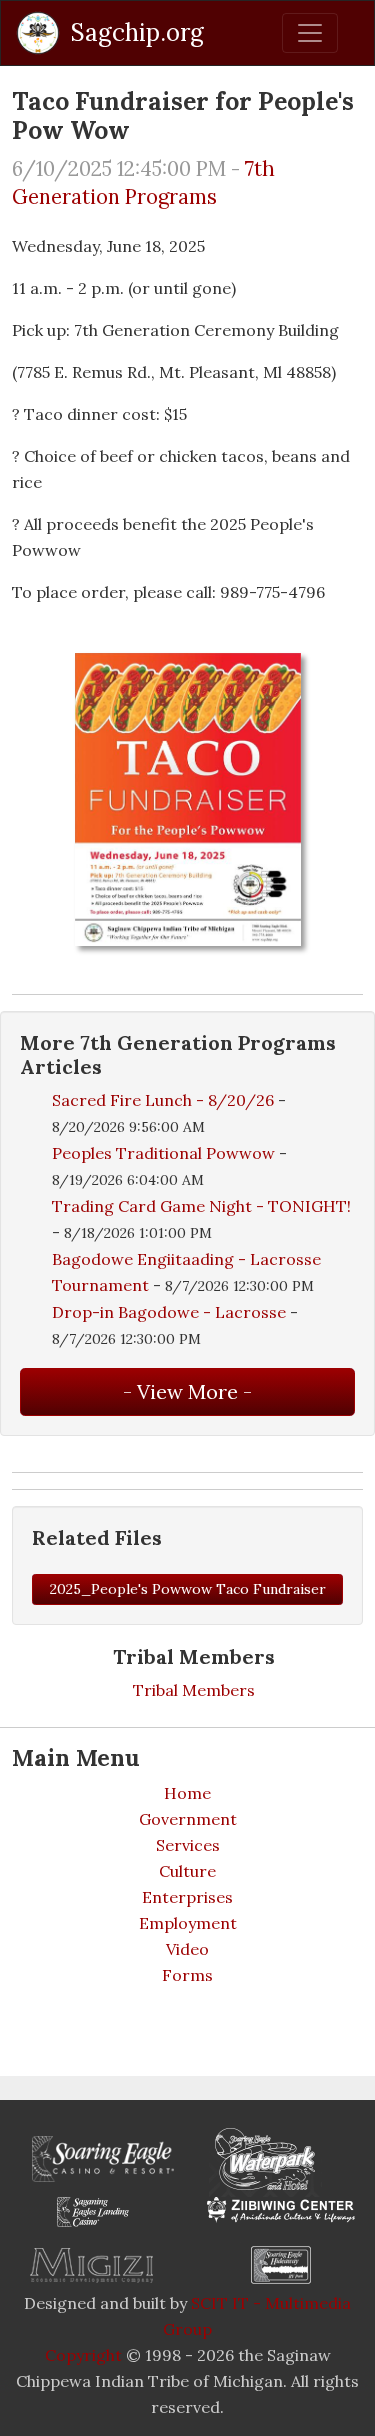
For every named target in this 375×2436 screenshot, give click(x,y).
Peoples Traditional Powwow (163, 1153)
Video (187, 1949)
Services (188, 1845)
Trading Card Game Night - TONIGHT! (201, 1206)
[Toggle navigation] (310, 33)
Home (187, 1793)
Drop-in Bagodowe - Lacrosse (171, 1312)
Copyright (83, 2355)
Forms (187, 1975)
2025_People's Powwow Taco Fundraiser (188, 1589)
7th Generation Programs (143, 183)
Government (188, 1819)
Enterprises (187, 1897)
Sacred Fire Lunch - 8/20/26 (163, 1100)
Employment (188, 1923)
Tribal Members (194, 1690)
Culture (187, 1871)
